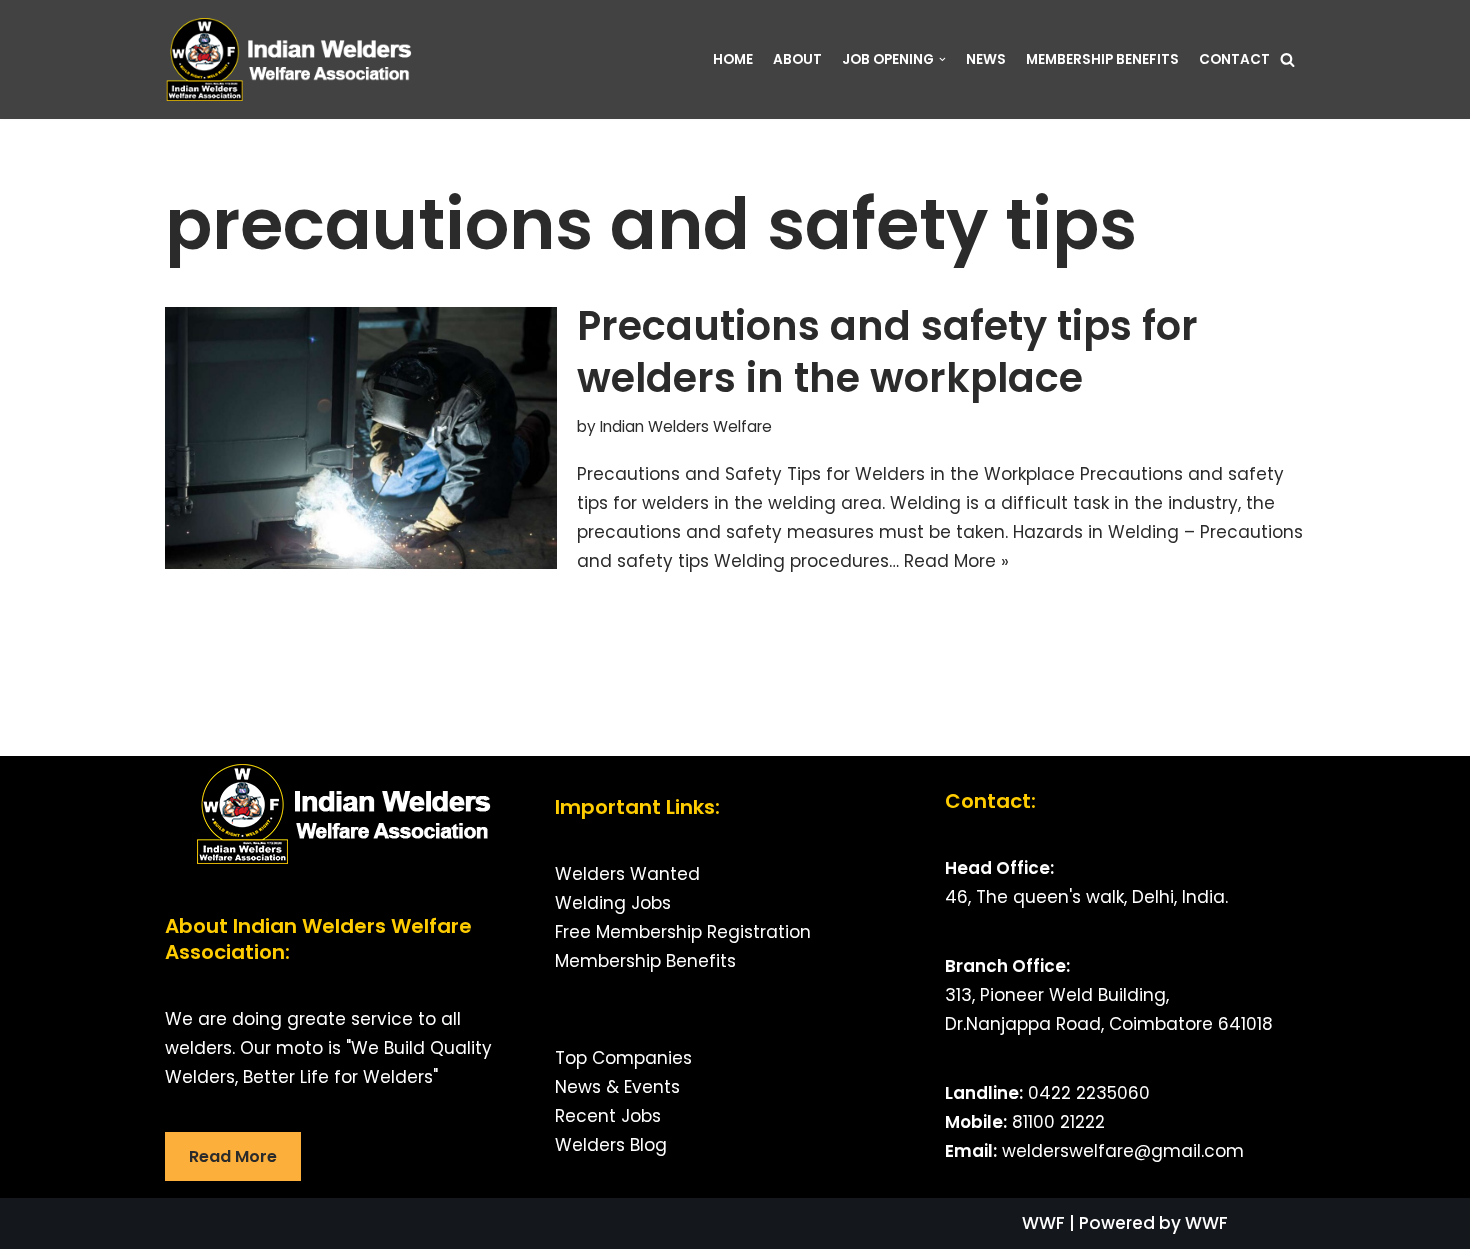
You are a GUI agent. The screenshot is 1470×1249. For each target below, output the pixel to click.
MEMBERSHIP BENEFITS (1102, 59)
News (986, 59)
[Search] (1287, 59)
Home (733, 59)
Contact (1234, 59)
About (797, 59)
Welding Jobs (613, 903)
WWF (1043, 1223)
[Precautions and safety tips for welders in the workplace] (361, 437)
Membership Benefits (645, 961)
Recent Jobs (608, 1116)
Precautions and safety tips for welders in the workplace (887, 352)
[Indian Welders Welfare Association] (295, 59)
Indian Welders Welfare (686, 426)
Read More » (956, 561)
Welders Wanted (627, 874)
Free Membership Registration (683, 932)
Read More (233, 1156)
